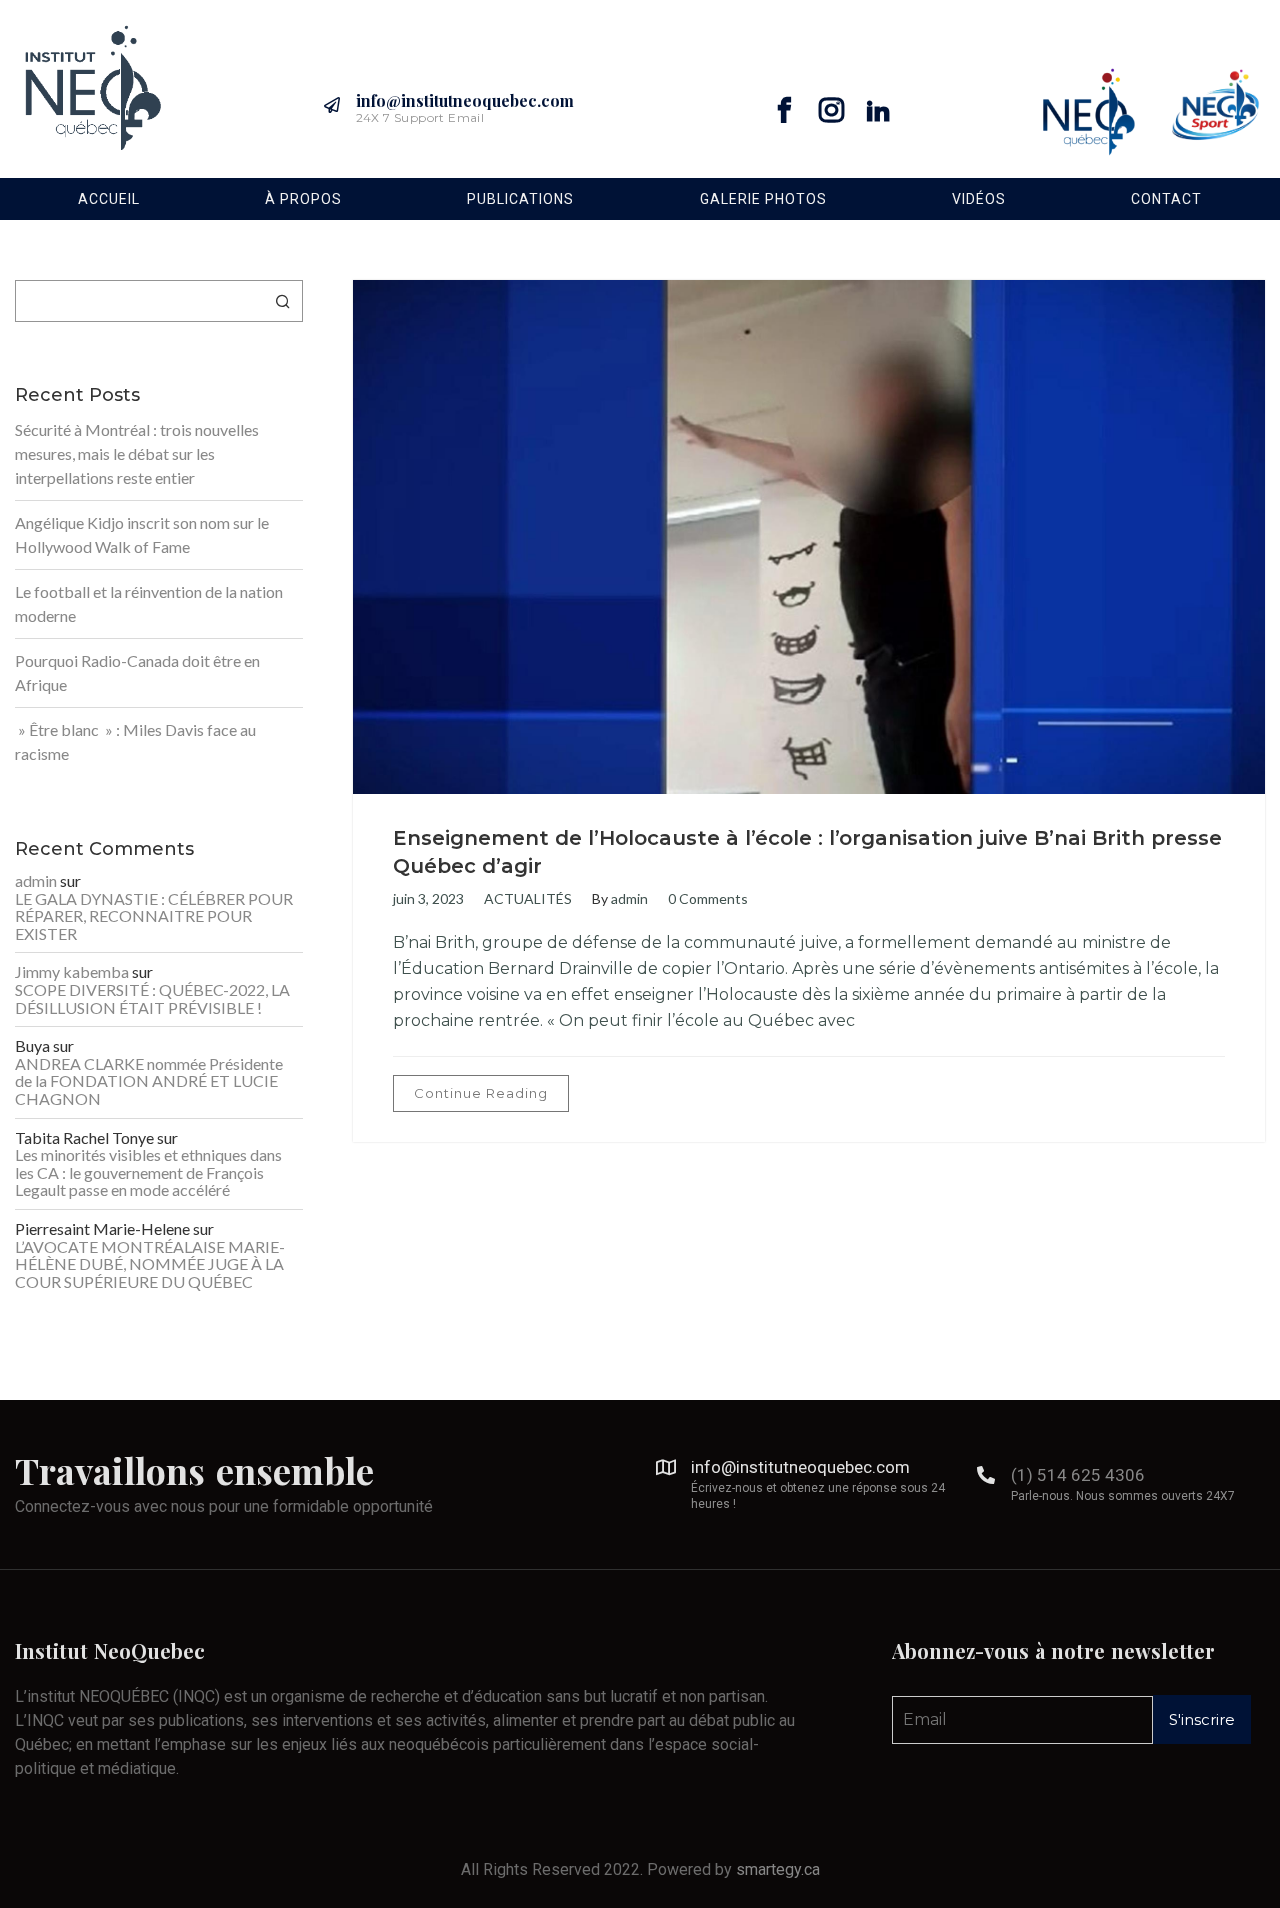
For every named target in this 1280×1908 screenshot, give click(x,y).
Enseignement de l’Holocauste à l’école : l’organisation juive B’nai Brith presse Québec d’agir (807, 852)
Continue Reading (481, 1093)
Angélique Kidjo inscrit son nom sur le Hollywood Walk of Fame (142, 534)
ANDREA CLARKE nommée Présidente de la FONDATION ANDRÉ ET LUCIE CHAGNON (149, 1081)
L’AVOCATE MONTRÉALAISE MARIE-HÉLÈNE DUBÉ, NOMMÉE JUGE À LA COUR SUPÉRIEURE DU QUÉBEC (150, 1264)
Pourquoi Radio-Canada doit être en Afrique (137, 672)
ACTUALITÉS (528, 898)
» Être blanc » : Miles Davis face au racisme (135, 741)
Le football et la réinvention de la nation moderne (149, 603)
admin (629, 898)
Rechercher (283, 301)
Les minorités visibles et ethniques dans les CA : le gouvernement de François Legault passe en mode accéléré (148, 1172)
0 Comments (708, 898)
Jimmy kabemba (72, 972)
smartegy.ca (778, 1869)
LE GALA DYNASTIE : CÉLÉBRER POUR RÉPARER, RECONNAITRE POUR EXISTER (154, 916)
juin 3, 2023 (428, 898)
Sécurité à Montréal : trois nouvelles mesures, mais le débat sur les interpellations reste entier (137, 453)
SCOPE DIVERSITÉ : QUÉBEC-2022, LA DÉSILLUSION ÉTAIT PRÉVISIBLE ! (152, 998)
